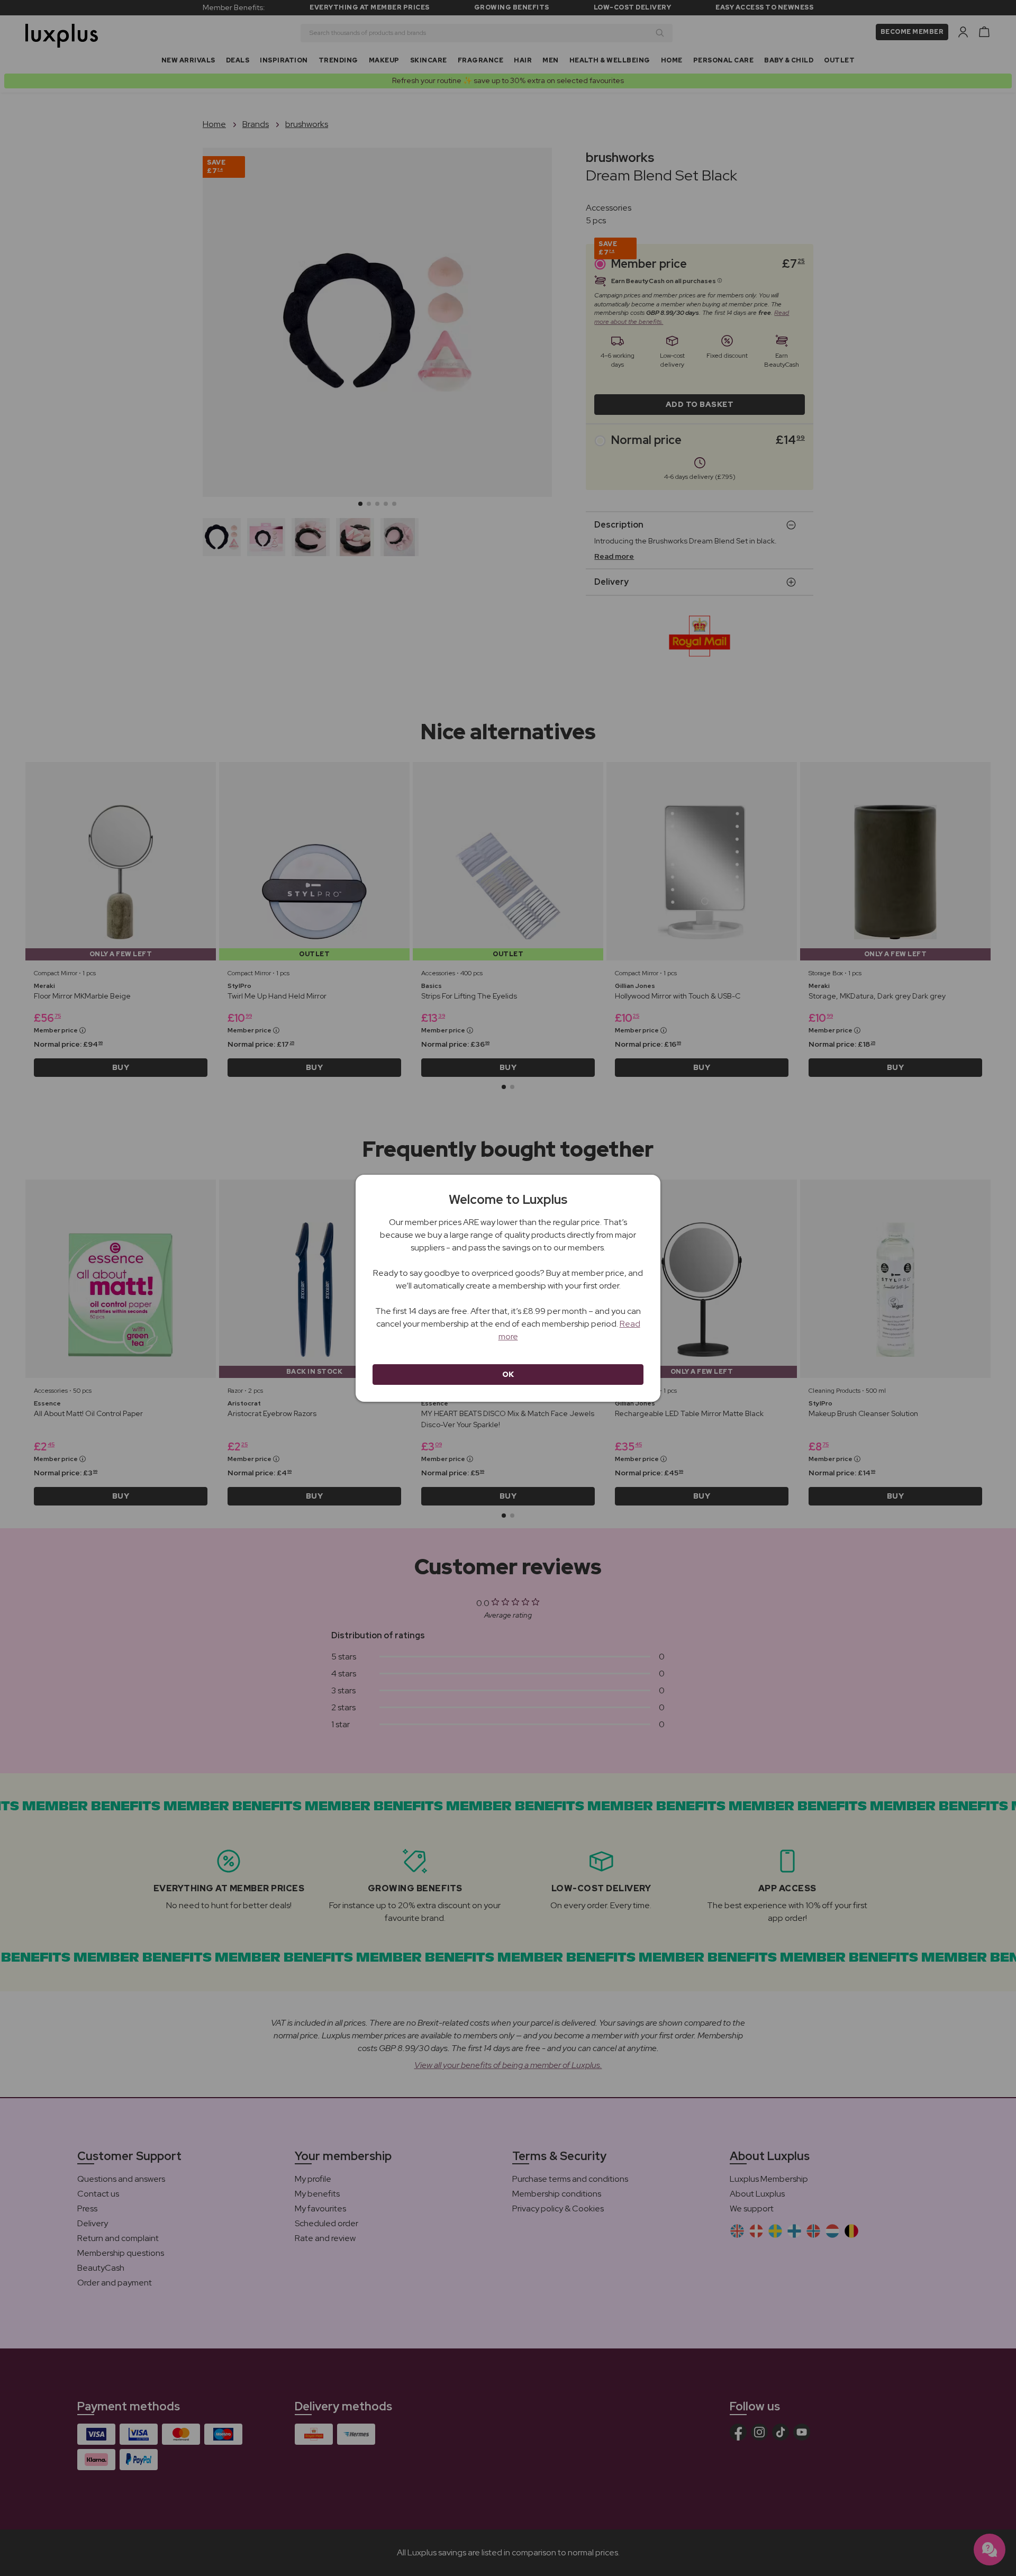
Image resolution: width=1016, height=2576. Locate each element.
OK (508, 1374)
